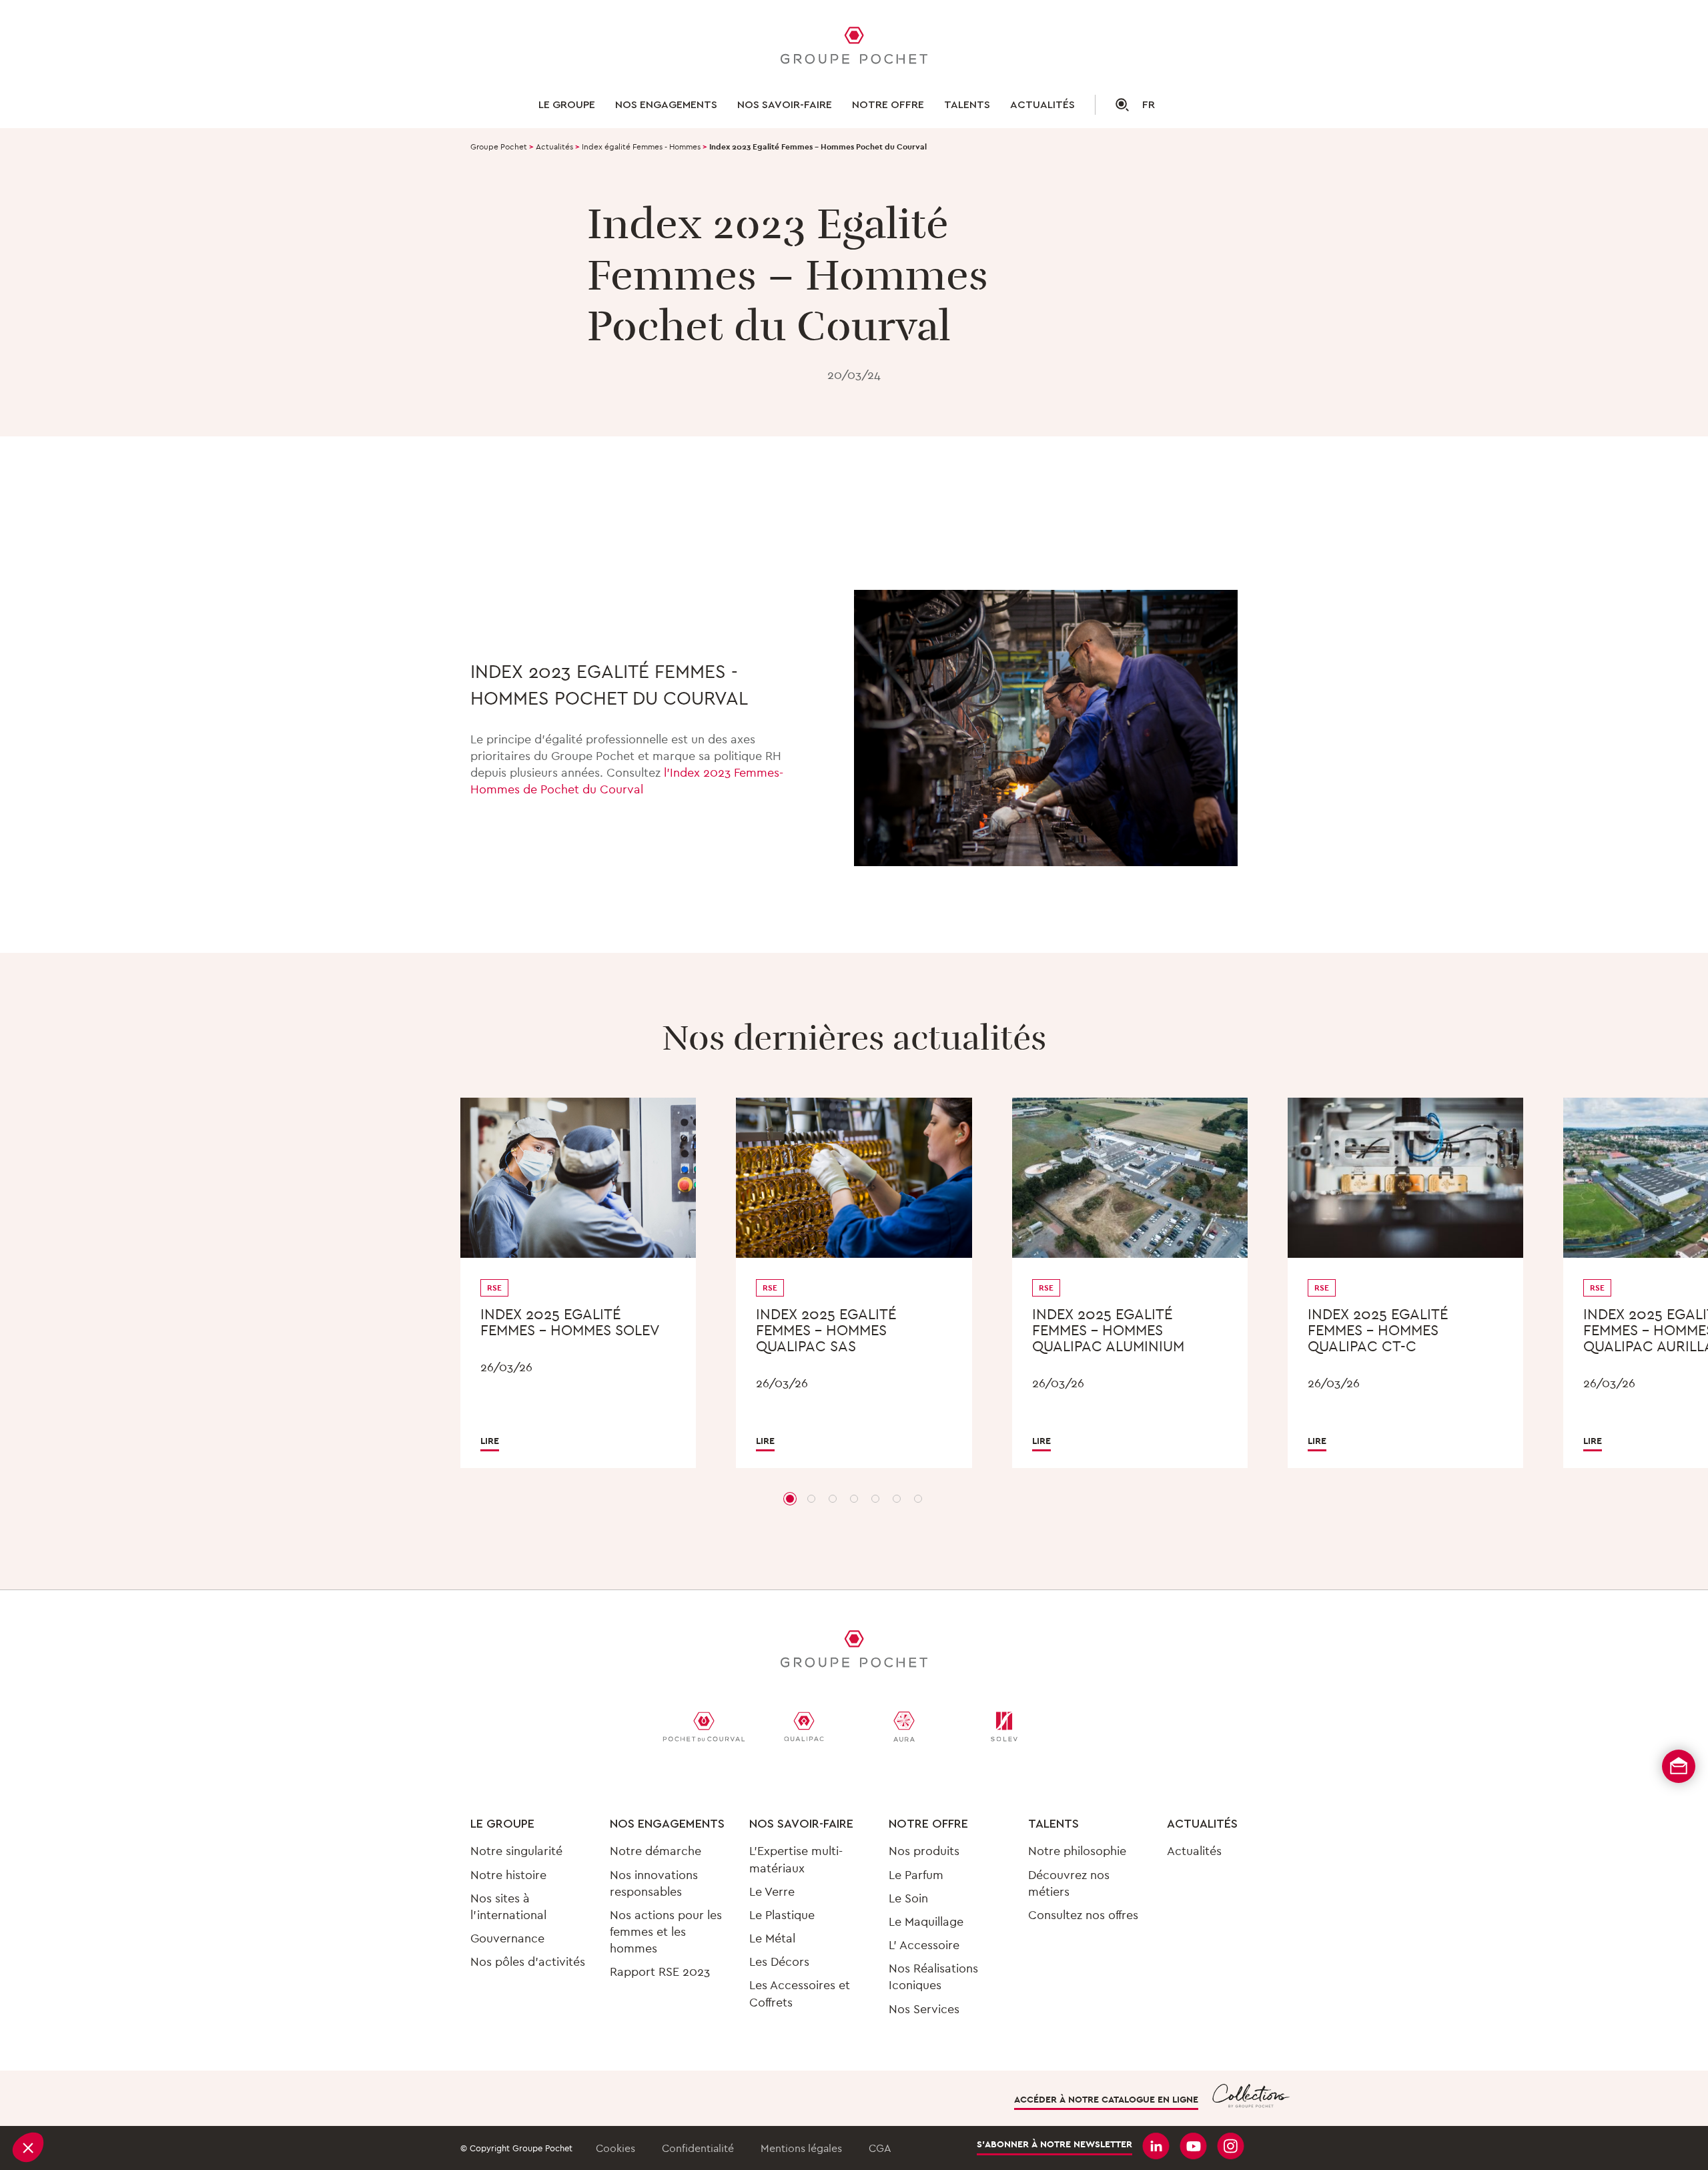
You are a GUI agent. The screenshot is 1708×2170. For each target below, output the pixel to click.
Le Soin (908, 1898)
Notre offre (888, 105)
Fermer (60, 2103)
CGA (880, 2148)
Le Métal (772, 1938)
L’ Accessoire (924, 1945)
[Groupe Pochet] (854, 47)
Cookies (615, 2148)
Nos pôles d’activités (528, 1961)
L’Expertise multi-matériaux (796, 1859)
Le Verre (772, 1891)
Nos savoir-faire (785, 105)
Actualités (1042, 105)
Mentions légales (801, 2148)
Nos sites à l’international (508, 1906)
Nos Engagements (667, 1824)
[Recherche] (1112, 105)
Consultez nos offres (1083, 1915)
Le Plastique (782, 1915)
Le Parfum (916, 1875)
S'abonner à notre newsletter (1054, 2144)
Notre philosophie (1077, 1851)
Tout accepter (247, 2103)
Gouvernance (507, 1938)
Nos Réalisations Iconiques (933, 1976)
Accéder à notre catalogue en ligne (1106, 2099)
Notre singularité (516, 1851)
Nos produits (924, 1851)
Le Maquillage (926, 1921)
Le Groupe (567, 105)
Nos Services (924, 2009)
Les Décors (779, 1961)
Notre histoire (508, 1875)
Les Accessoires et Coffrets (800, 1993)
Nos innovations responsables (654, 1883)
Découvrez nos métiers (1069, 1883)
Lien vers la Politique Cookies (105, 2055)
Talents (967, 105)
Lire (490, 1441)
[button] (28, 2147)
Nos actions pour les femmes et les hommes (666, 1931)
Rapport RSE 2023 (660, 1971)
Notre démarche (656, 1851)
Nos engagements (666, 105)
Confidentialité (698, 2148)
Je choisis (153, 2103)
